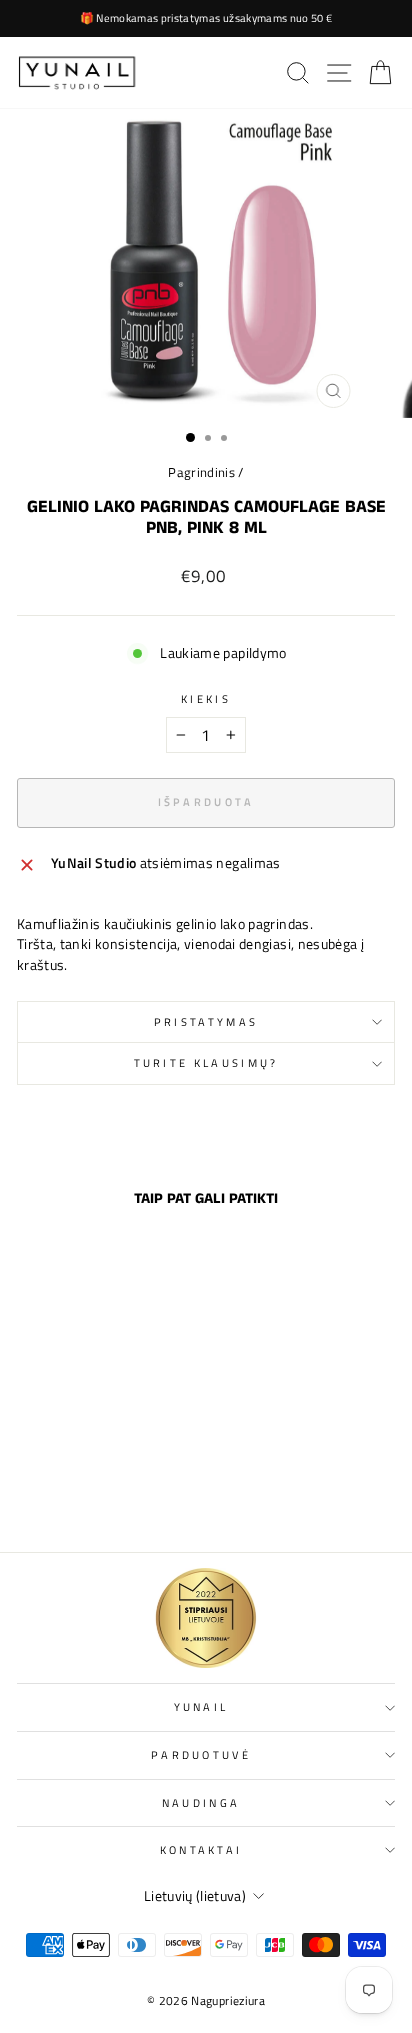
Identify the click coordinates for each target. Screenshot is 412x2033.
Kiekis (206, 699)
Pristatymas (206, 1021)
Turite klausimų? (206, 1062)
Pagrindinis (201, 472)
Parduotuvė (201, 1754)
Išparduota (89, 1493)
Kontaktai (201, 1849)
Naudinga (201, 1802)
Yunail (201, 1706)
